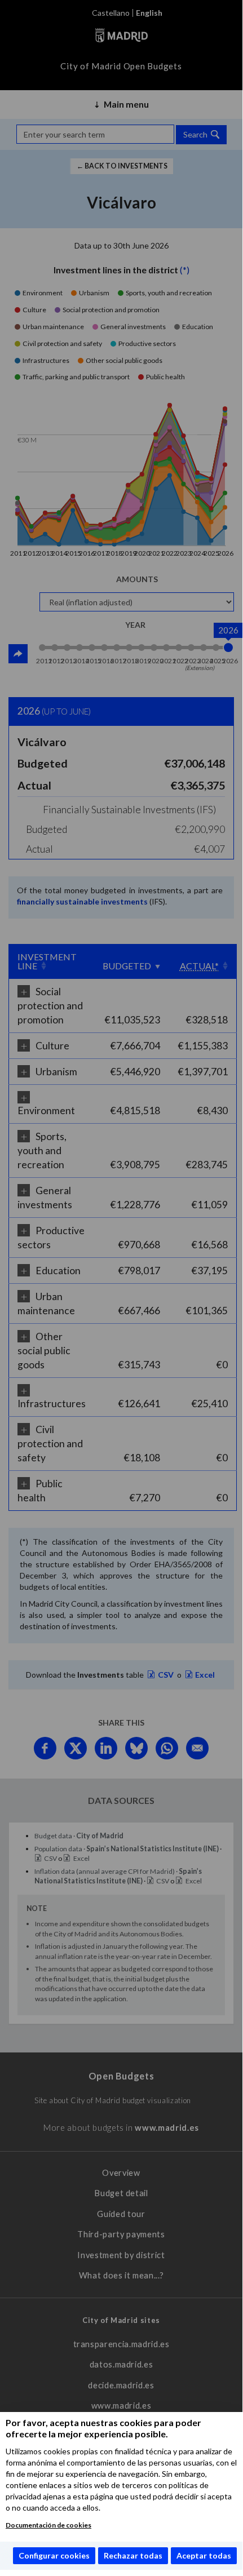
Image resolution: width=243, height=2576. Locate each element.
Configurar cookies (54, 2555)
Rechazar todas (133, 2555)
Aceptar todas (204, 2555)
